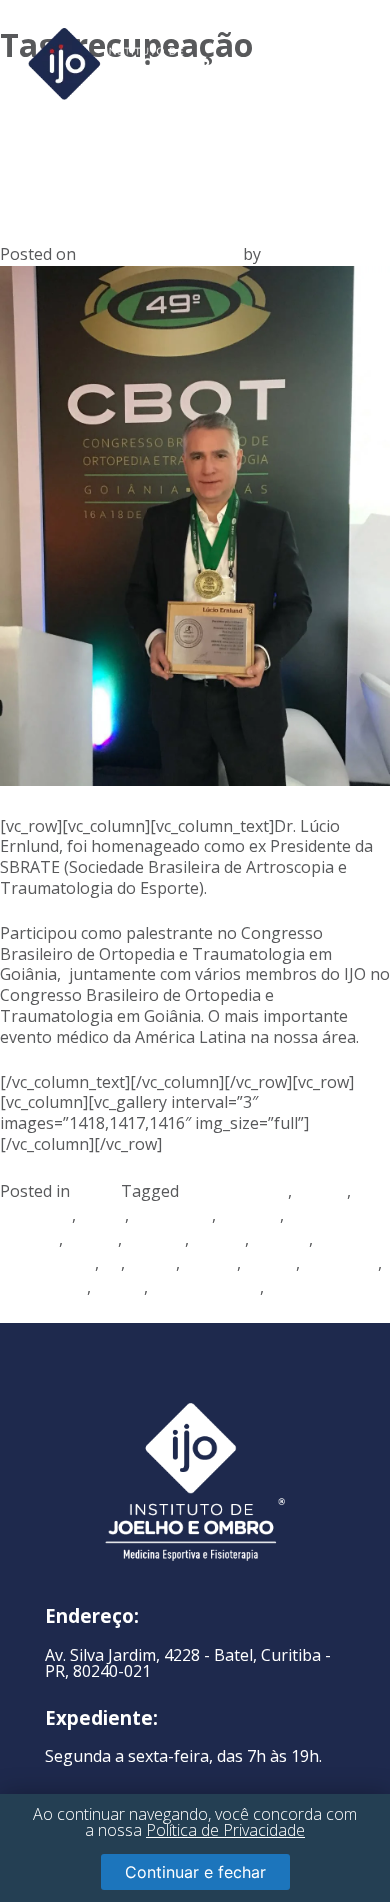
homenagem (47, 1263)
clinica (102, 1215)
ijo (112, 1263)
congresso (172, 1215)
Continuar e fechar (195, 1872)
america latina (235, 1191)
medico (210, 1263)
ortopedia (341, 1263)
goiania (281, 1239)
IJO (276, 254)
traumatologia (206, 1287)
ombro (270, 1263)
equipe (92, 1239)
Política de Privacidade (225, 1830)
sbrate (119, 1287)
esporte (155, 1239)
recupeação (43, 1287)
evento (219, 1239)
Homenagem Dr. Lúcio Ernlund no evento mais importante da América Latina (193, 140)
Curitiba (250, 1215)
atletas (321, 1191)
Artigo (97, 1191)
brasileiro (36, 1215)
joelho (152, 1263)
